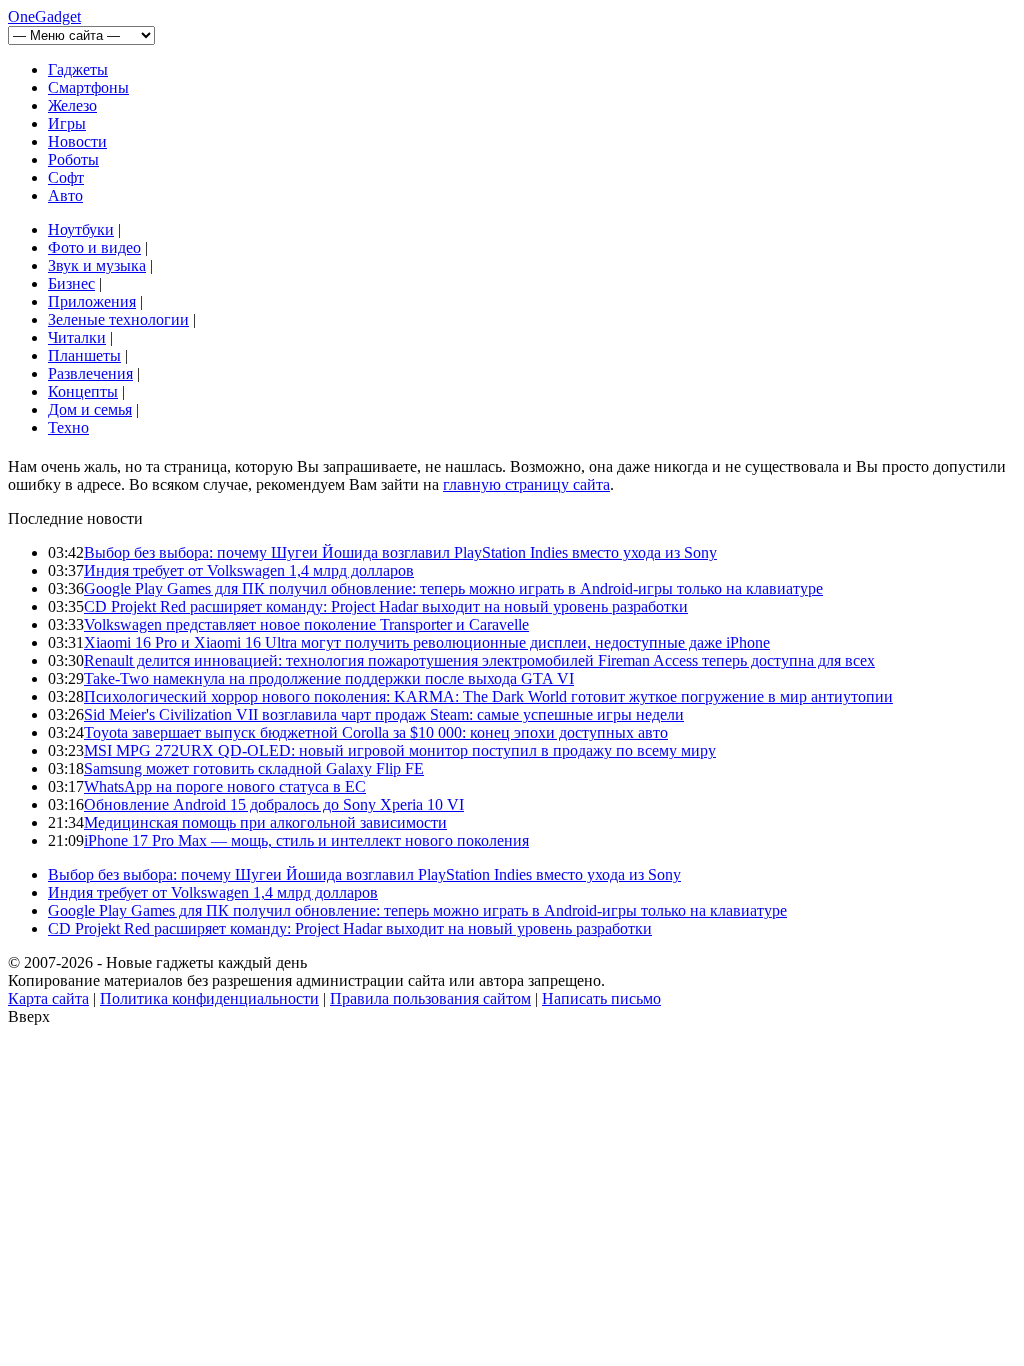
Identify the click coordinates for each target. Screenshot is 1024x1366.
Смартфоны (88, 87)
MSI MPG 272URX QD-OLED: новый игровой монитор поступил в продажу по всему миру (400, 750)
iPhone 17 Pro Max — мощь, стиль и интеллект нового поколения (306, 840)
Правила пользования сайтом (430, 998)
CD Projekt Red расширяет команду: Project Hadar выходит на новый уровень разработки (386, 606)
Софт (66, 177)
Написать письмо (601, 998)
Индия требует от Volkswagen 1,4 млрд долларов (249, 570)
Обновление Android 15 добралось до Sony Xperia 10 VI (274, 804)
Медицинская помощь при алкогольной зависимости (265, 822)
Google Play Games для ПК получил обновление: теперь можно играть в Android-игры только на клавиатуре (453, 588)
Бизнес (71, 283)
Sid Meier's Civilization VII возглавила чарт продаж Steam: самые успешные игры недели (384, 714)
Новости (77, 141)
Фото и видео (94, 247)
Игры (67, 123)
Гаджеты (78, 69)
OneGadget (44, 16)
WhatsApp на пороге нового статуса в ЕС (225, 786)
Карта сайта (48, 998)
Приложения (92, 301)
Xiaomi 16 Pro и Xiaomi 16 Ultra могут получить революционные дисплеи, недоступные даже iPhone (427, 642)
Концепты (83, 391)
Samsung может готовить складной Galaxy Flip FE (254, 768)
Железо (72, 105)
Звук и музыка (97, 265)
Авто (65, 195)
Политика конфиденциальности (209, 998)
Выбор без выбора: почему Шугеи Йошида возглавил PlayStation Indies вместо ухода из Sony (400, 552)
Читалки (77, 337)
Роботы (73, 159)
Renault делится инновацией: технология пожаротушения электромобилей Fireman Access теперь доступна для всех (479, 660)
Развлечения (90, 373)
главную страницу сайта (526, 484)
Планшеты (84, 355)
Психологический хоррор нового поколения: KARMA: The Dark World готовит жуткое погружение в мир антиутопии (488, 696)
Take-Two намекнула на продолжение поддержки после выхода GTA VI (329, 678)
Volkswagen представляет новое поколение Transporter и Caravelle (306, 624)
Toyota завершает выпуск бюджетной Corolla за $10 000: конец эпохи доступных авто (376, 732)
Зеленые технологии (118, 319)
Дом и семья (90, 409)
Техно (68, 427)
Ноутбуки (81, 229)
